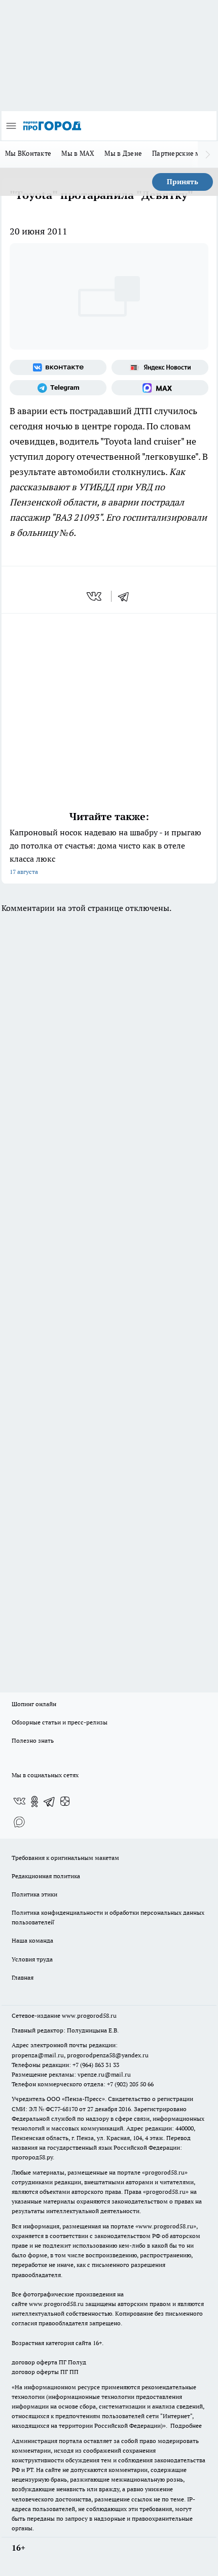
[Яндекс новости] (160, 367)
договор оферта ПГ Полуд (49, 2362)
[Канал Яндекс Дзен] (65, 1802)
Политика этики (34, 1894)
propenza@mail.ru (38, 2055)
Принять (183, 182)
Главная (23, 1977)
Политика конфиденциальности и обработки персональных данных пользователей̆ (108, 1917)
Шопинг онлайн (34, 1704)
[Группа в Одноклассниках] (34, 1802)
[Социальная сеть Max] (160, 388)
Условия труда (32, 1959)
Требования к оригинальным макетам (65, 1858)
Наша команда (32, 1940)
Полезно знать (33, 1740)
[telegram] (127, 596)
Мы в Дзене (123, 153)
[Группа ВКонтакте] (58, 367)
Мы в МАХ (78, 153)
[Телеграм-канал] (58, 388)
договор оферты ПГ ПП (45, 2372)
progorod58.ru (165, 2172)
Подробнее (186, 2426)
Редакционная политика (46, 1876)
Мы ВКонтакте (28, 153)
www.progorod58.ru (89, 2015)
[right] (208, 154)
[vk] (95, 596)
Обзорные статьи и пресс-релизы (60, 1722)
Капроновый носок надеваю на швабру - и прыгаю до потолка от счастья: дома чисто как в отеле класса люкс (105, 851)
